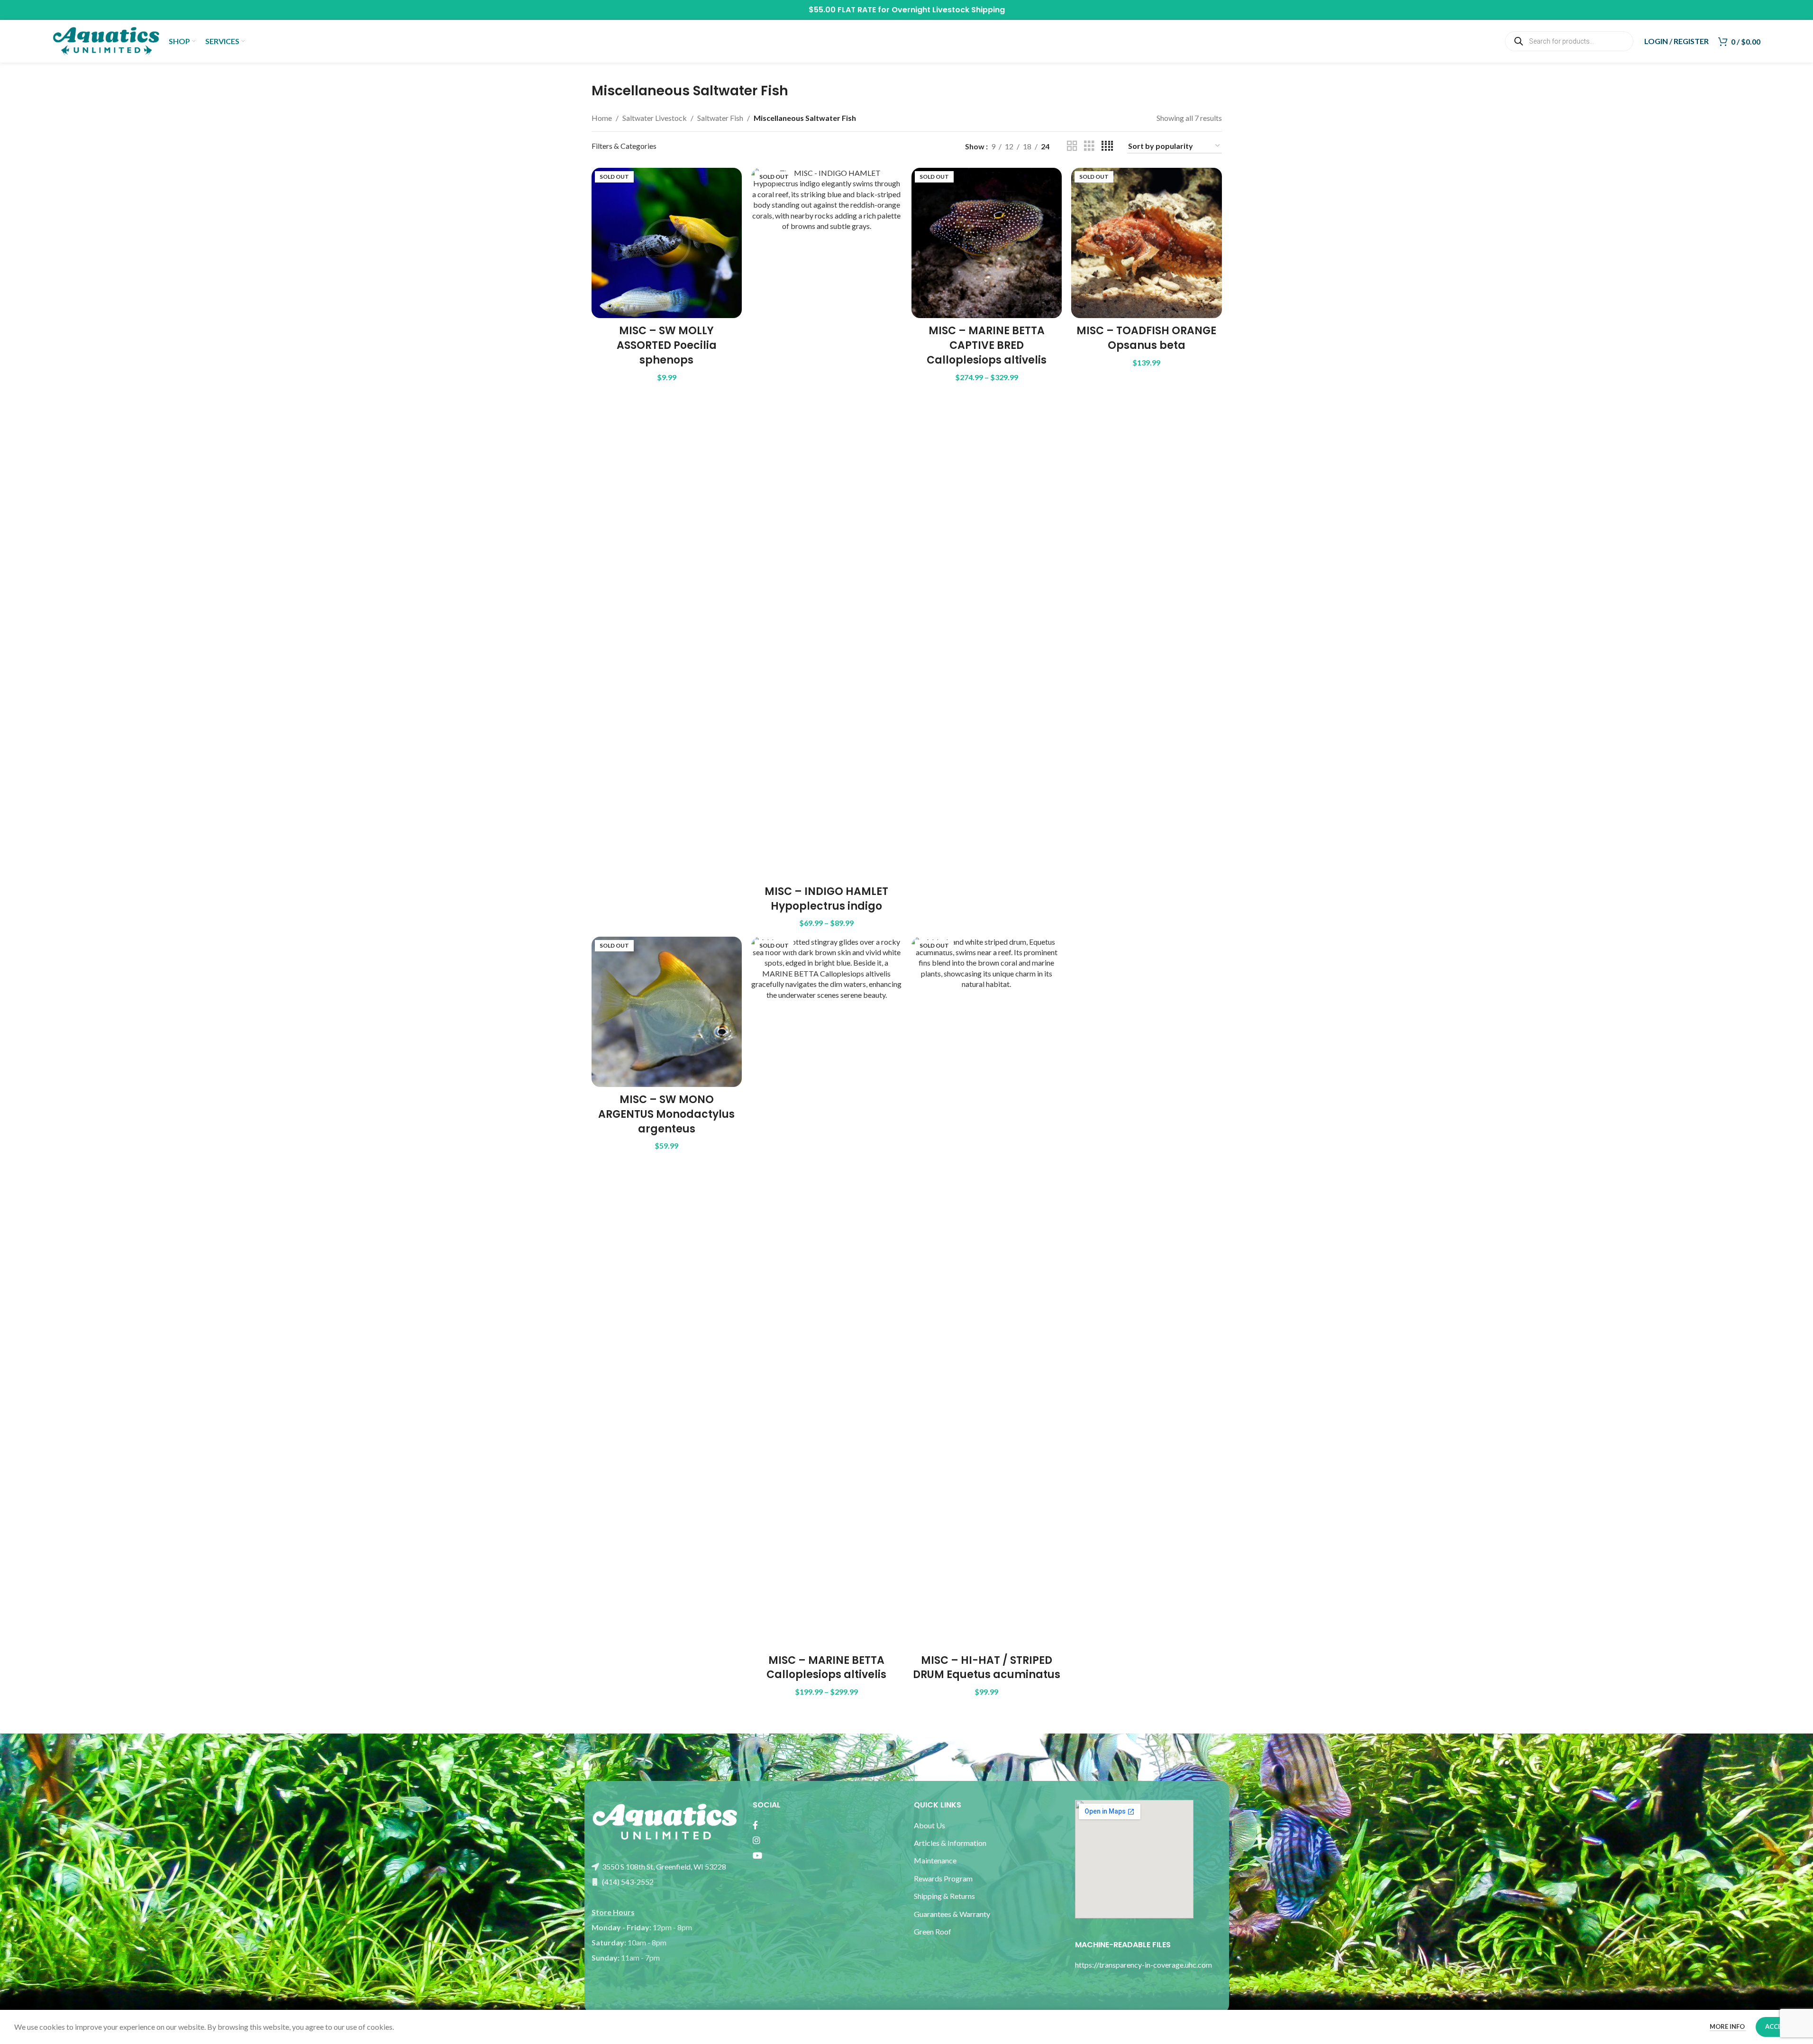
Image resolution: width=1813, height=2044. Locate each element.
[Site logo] (106, 40)
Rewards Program (943, 1878)
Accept (1777, 2026)
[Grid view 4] (1107, 146)
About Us (929, 1825)
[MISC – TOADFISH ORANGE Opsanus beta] (1147, 243)
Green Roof (933, 1931)
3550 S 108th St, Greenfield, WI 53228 (663, 1866)
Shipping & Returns (944, 1896)
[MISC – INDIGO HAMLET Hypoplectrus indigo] (827, 523)
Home (602, 118)
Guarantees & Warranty (952, 1914)
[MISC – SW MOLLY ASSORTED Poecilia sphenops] (667, 243)
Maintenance (935, 1860)
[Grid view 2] (1072, 146)
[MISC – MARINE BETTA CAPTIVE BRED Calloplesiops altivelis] (987, 243)
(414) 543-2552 (627, 1882)
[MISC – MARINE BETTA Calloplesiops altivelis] (827, 1292)
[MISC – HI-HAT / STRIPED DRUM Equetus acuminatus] (987, 1292)
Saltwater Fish (720, 118)
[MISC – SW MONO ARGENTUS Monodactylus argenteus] (667, 1012)
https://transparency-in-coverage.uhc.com (1143, 1965)
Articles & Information (951, 1843)
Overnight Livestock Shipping (948, 10)
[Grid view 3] (1089, 146)
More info (1728, 2026)
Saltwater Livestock (655, 118)
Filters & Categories (624, 146)
